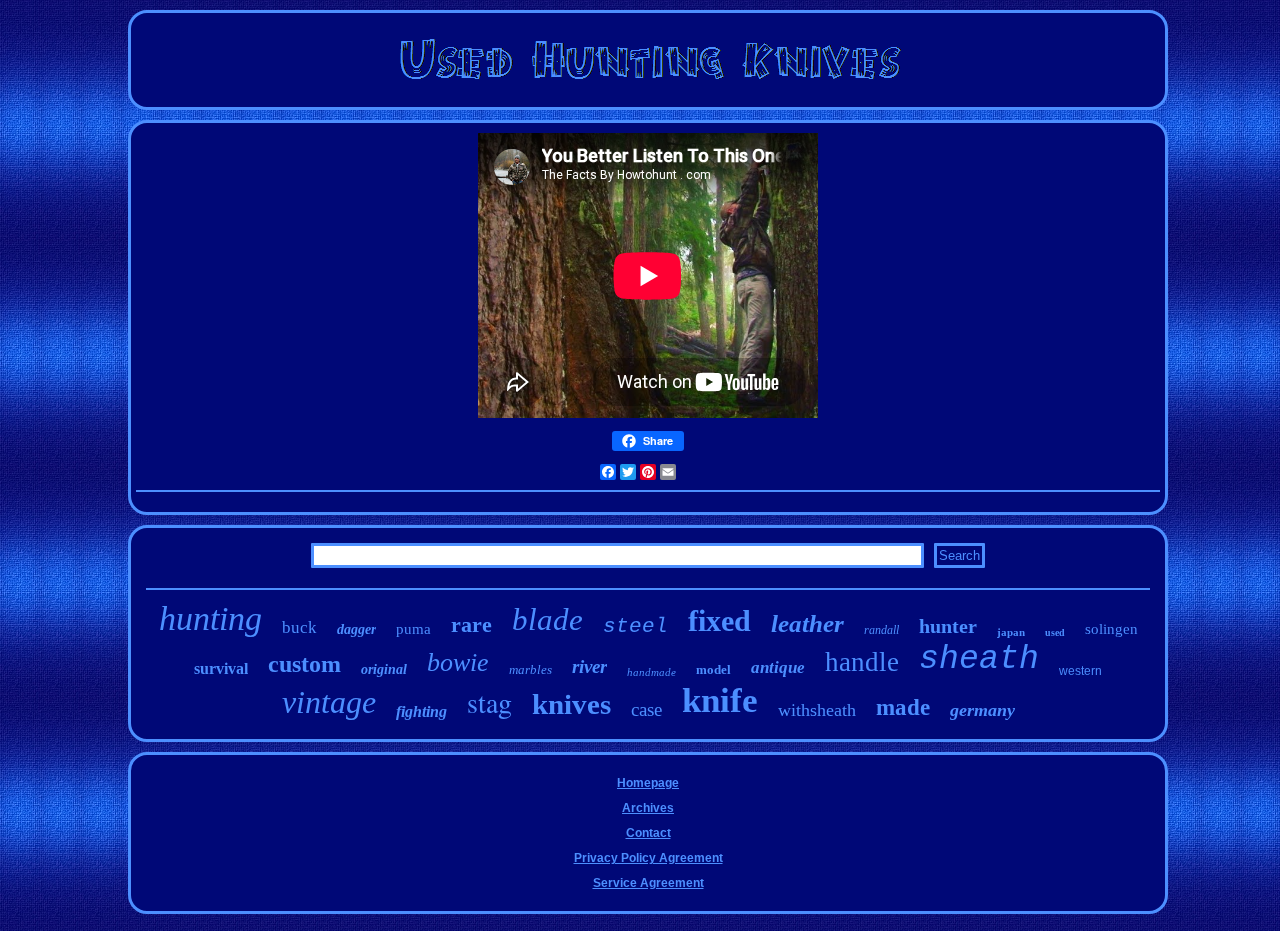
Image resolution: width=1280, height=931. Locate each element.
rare (471, 624)
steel (635, 626)
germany (982, 710)
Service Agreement (648, 883)
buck (299, 627)
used (1055, 632)
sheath (979, 659)
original (384, 669)
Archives (648, 808)
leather (807, 623)
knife (720, 700)
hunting (210, 618)
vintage (329, 702)
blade (547, 619)
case (646, 709)
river (589, 666)
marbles (530, 669)
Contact (648, 833)
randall (881, 630)
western (1080, 671)
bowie (458, 662)
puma (413, 629)
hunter (948, 626)
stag (489, 702)
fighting (421, 711)
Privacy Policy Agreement (648, 858)
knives (571, 704)
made (903, 707)
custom (304, 664)
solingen (1111, 629)
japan (1011, 632)
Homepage (648, 783)
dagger (356, 629)
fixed (719, 620)
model (713, 669)
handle (862, 662)
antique (778, 667)
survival (221, 668)
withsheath (817, 710)
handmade (651, 672)
